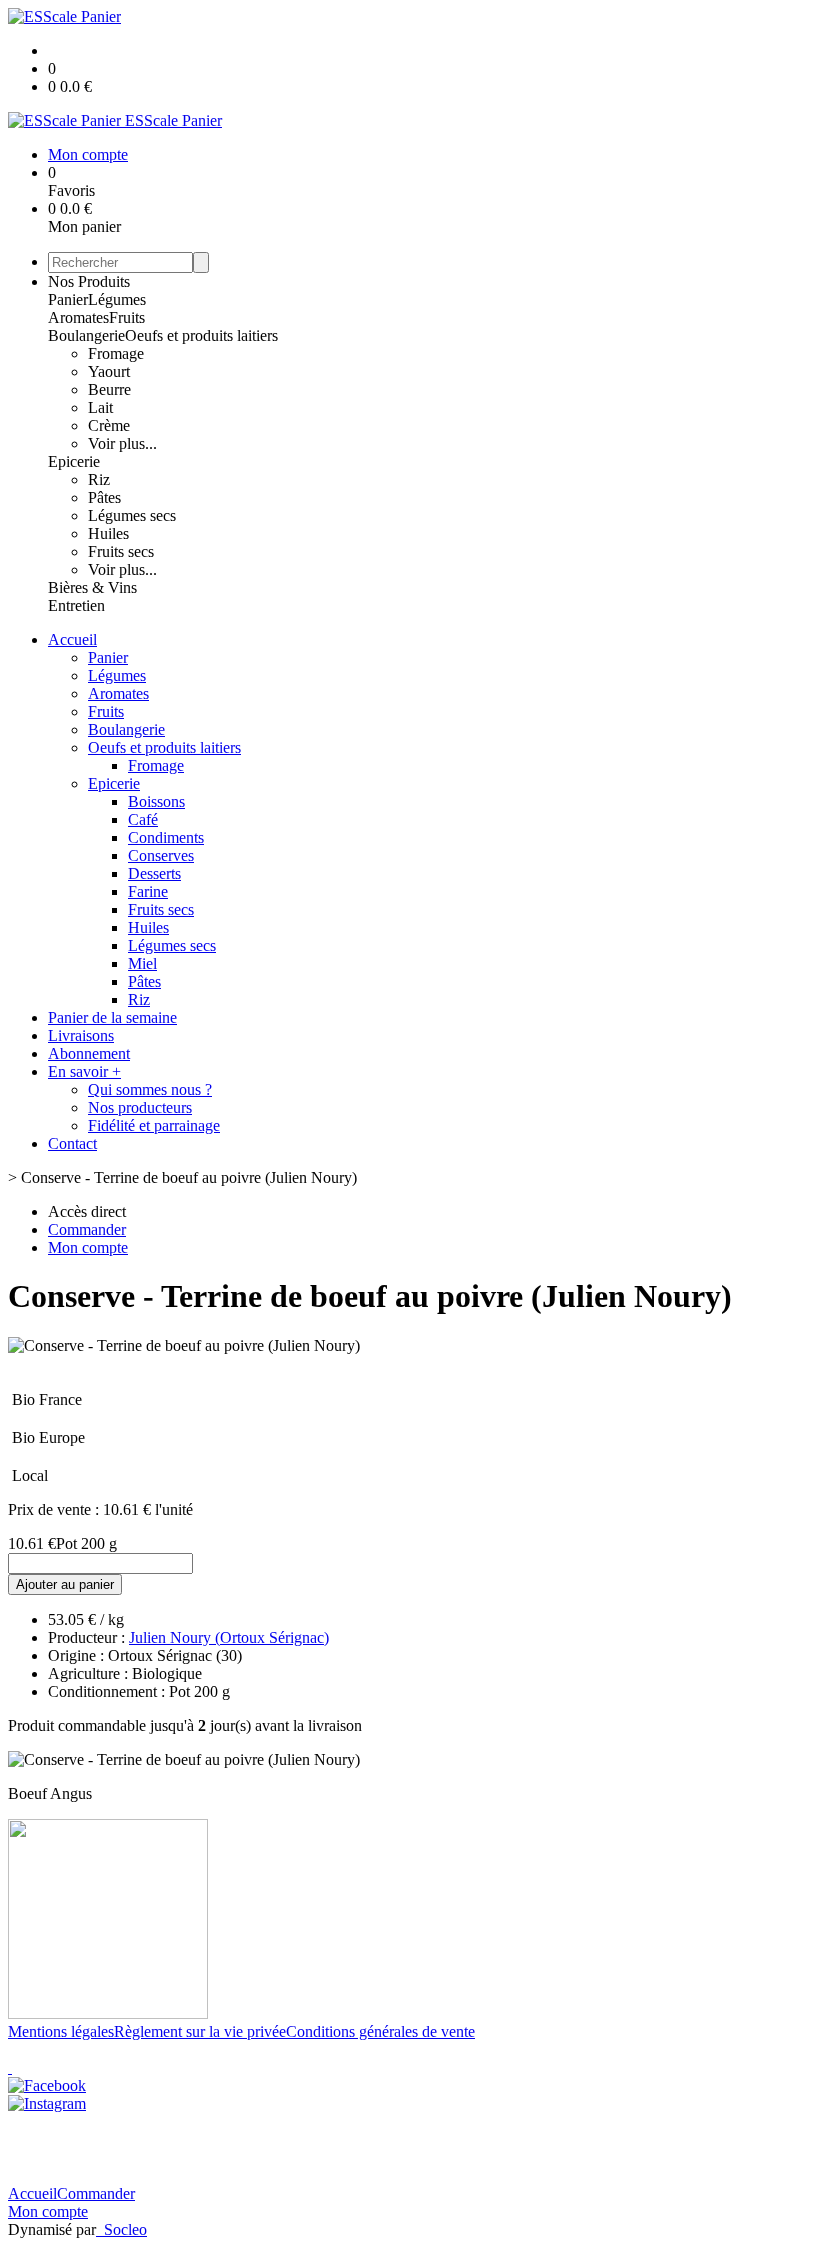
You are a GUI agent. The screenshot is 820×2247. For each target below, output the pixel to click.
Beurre (109, 389)
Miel (142, 963)
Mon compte (48, 2211)
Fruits (127, 317)
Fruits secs (121, 551)
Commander (96, 2193)
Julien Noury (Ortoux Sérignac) (229, 1637)
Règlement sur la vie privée (200, 2031)
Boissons (156, 801)
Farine (148, 891)
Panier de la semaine (112, 1017)
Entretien (76, 605)
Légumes (117, 299)
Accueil (72, 639)
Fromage (116, 353)
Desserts (154, 873)
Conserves (161, 855)
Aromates (78, 317)
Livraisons (81, 1035)
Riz (99, 479)
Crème (109, 425)
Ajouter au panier (65, 1584)
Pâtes (104, 497)
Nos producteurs (140, 1107)
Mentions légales (61, 2031)
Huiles (108, 533)
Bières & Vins (92, 587)
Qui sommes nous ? (150, 1089)
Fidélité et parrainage (154, 1125)
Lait (100, 407)
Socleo (125, 2229)
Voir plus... (122, 443)
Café (143, 819)
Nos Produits (89, 281)
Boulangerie (86, 335)
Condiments (166, 837)
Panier (68, 299)
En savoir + (84, 1071)
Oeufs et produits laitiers (201, 335)
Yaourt (109, 371)
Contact (72, 1143)
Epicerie (74, 461)
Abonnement (89, 1053)
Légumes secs (132, 515)
